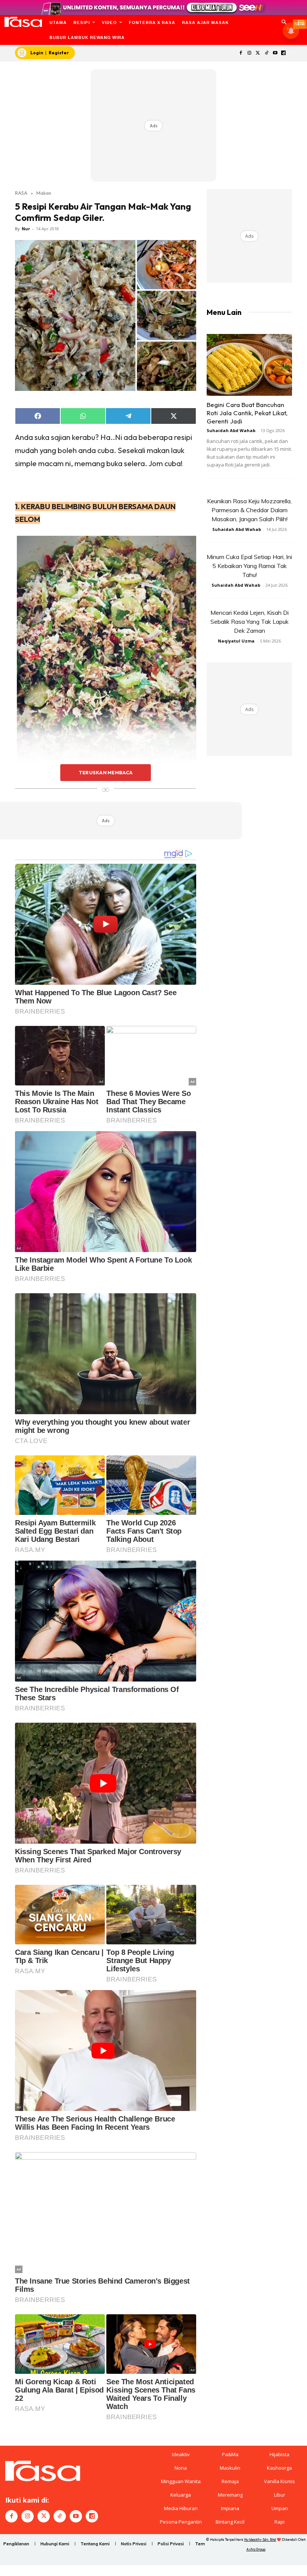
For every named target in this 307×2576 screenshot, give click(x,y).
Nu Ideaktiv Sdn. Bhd (260, 2539)
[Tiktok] (266, 53)
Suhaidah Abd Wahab (231, 430)
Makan (44, 193)
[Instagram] (250, 53)
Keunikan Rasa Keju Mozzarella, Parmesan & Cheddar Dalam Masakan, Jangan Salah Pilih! (249, 510)
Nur (26, 229)
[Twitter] (258, 53)
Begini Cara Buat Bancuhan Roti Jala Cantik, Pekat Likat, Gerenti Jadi (247, 413)
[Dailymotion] (284, 53)
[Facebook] (241, 53)
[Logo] (23, 22)
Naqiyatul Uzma (236, 641)
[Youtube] (275, 53)
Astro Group (256, 2549)
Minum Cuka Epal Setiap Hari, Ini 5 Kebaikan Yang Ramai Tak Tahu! (249, 566)
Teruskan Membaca (106, 772)
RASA (21, 193)
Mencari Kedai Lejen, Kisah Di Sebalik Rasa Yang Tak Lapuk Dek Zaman (250, 622)
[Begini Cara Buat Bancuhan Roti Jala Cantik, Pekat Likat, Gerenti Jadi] (249, 365)
